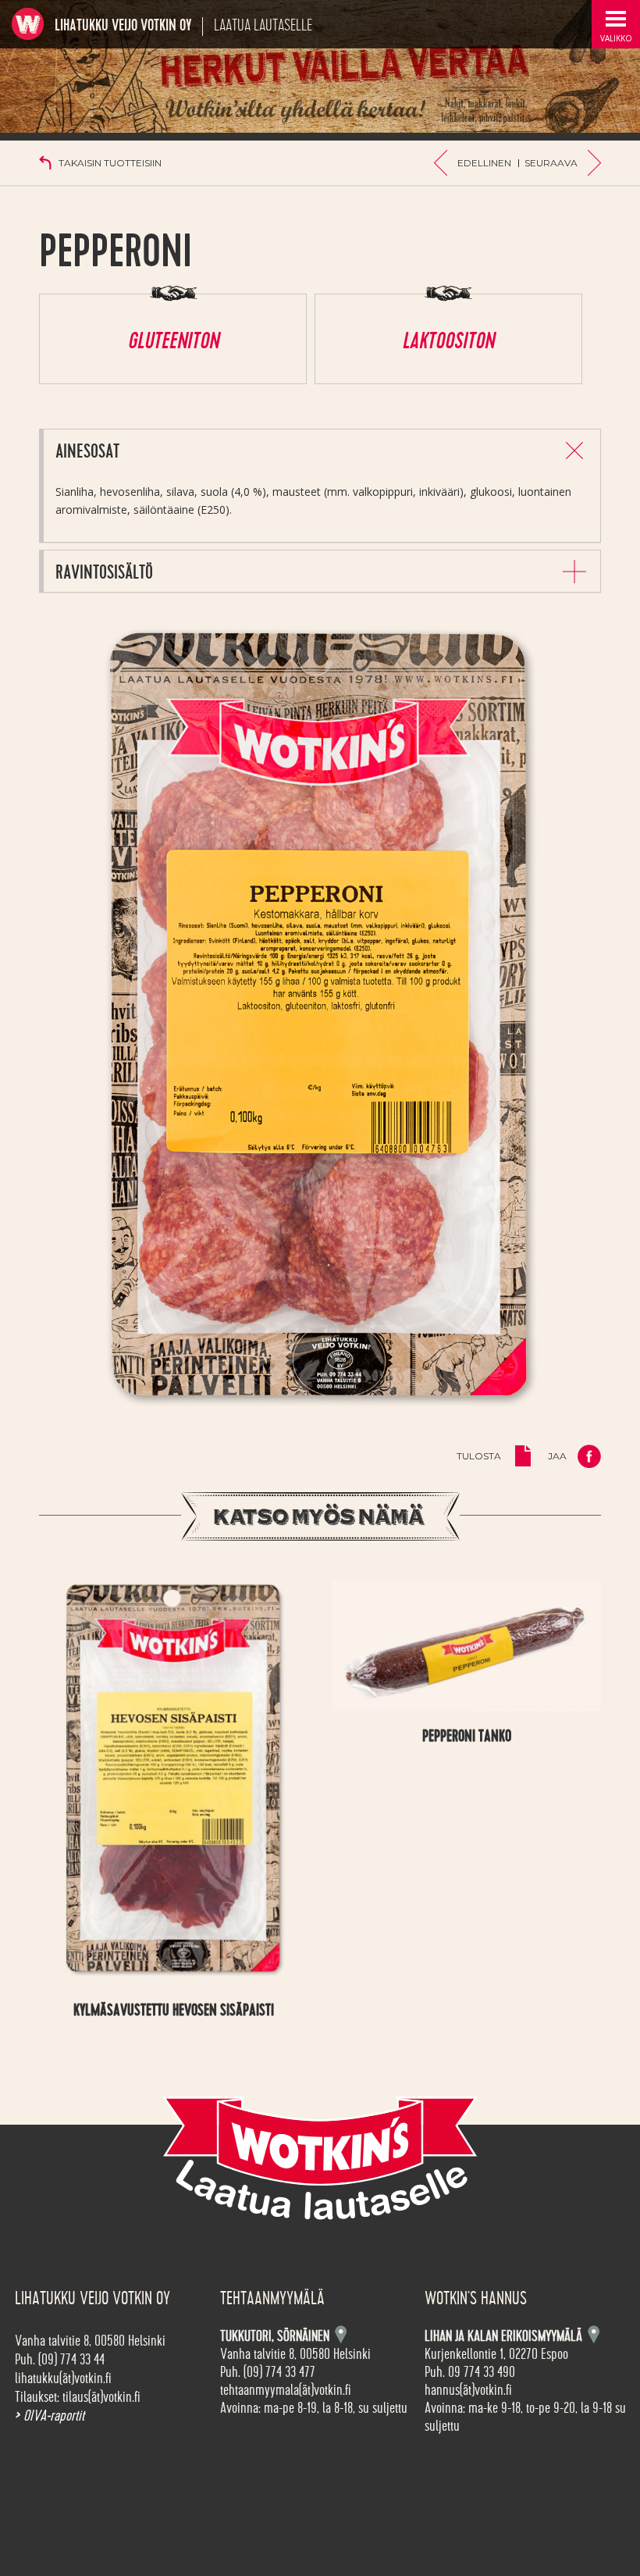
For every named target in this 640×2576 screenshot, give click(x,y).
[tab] (322, 450)
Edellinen (484, 163)
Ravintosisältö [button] (104, 573)
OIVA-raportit (50, 2416)
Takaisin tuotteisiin (110, 163)
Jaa (557, 1456)
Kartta (594, 2334)
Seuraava (551, 163)
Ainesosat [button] (87, 452)
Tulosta (479, 1456)
